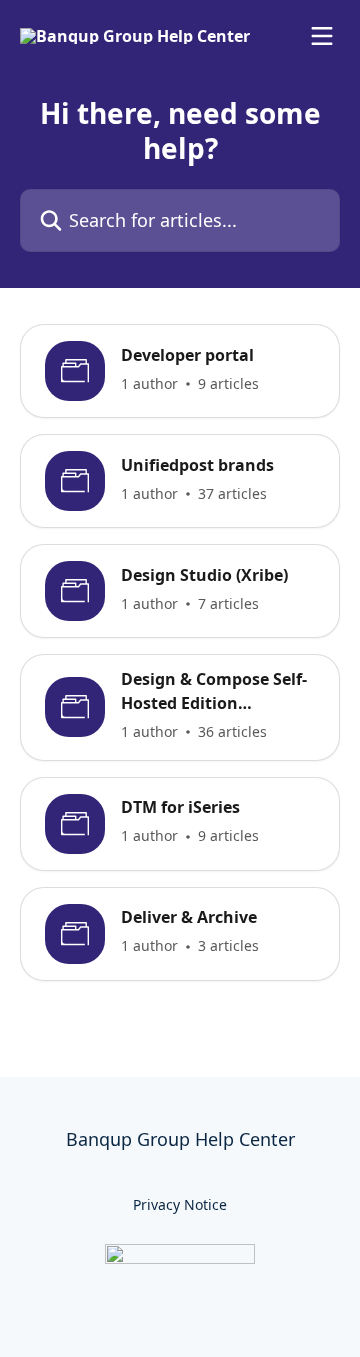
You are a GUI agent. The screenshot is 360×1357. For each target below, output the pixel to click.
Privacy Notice (180, 1204)
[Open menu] (322, 36)
